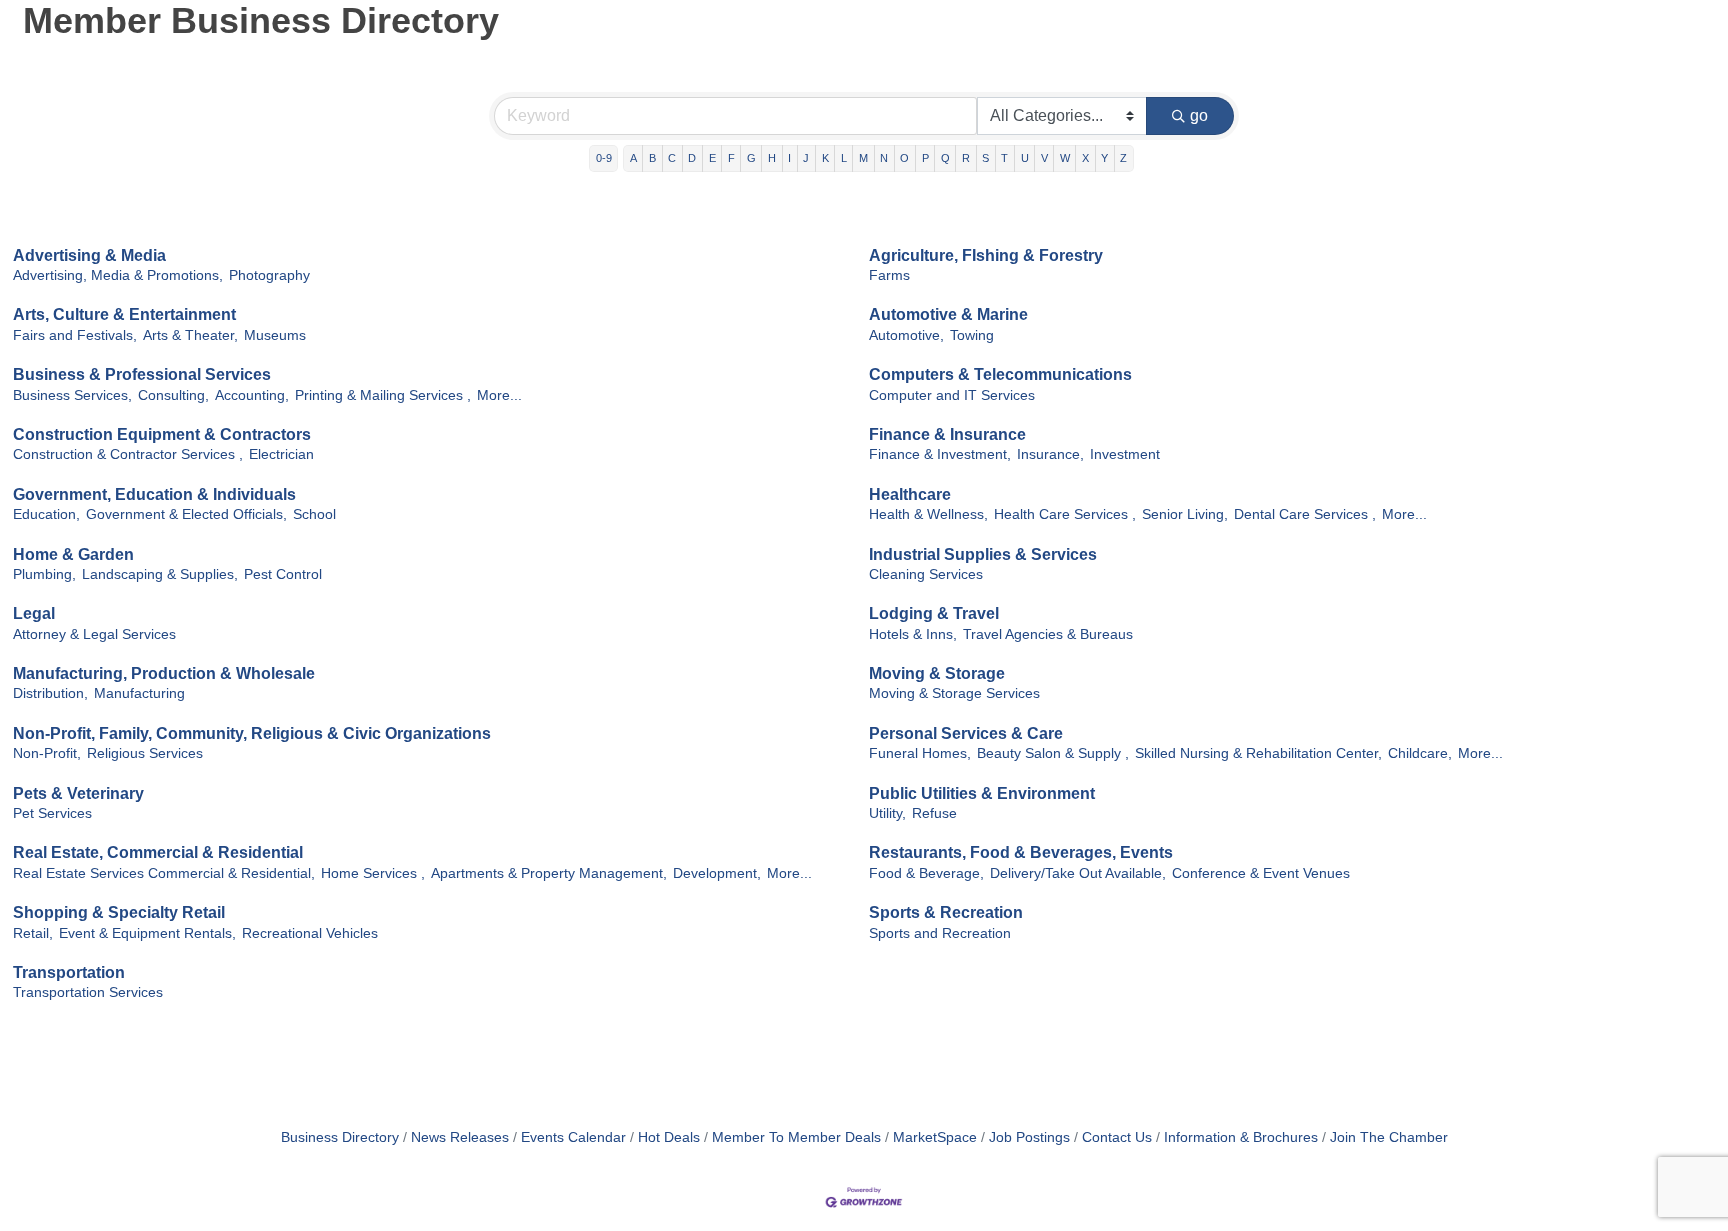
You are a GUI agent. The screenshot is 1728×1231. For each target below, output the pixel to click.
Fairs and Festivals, (75, 335)
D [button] (692, 158)
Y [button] (1104, 158)
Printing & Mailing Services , (383, 395)
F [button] (731, 158)
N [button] (884, 158)
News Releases (460, 1137)
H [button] (772, 158)
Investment (1125, 454)
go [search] (1199, 115)
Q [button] (945, 158)
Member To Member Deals (796, 1137)
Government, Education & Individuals (154, 494)
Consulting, (173, 395)
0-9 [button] (604, 158)
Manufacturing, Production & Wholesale (164, 673)
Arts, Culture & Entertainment (124, 314)
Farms (889, 275)
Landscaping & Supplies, (160, 574)
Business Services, (72, 395)
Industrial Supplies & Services (983, 554)
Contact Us (1117, 1137)
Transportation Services (88, 992)
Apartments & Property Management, (549, 873)
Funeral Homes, (920, 753)
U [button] (1025, 158)
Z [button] (1123, 158)
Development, (717, 873)
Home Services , (373, 873)
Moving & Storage (937, 673)
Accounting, (252, 395)
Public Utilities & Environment (982, 793)
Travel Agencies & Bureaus (1048, 634)
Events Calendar (573, 1137)
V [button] (1044, 158)
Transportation (69, 972)
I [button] (789, 158)
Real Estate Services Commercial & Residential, (164, 873)
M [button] (863, 158)
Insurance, (1050, 454)
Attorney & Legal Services (94, 634)
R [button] (966, 158)
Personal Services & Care (966, 733)
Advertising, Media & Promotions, (118, 275)
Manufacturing (139, 693)
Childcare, (1420, 753)
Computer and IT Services (952, 395)
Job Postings (1029, 1137)
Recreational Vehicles (310, 933)
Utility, (887, 813)
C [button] (672, 158)
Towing (972, 335)
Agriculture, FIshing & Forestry (986, 255)
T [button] (1004, 158)
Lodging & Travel (934, 613)
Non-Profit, (47, 753)
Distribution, (50, 693)
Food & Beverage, (926, 873)
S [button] (985, 158)
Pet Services (52, 813)
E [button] (712, 158)
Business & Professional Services (142, 374)
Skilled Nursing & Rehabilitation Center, (1258, 753)
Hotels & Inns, (913, 634)
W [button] (1065, 158)
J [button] (806, 158)
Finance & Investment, (940, 454)
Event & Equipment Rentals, (147, 933)
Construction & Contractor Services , (128, 454)
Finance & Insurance (947, 434)
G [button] (751, 158)
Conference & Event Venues (1261, 873)
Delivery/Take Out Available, (1078, 873)
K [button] (825, 158)
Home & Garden (73, 554)
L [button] (844, 158)
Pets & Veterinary (78, 793)
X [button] (1085, 158)
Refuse (934, 813)
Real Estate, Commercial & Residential (158, 852)
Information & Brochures (1241, 1137)
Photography (269, 275)
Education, (46, 514)
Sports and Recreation (940, 933)
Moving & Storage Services (954, 693)
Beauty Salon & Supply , (1053, 753)
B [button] (652, 158)
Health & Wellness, (928, 514)
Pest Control (283, 574)
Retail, (33, 933)
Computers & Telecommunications (1000, 374)
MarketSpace (935, 1137)
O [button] (904, 158)
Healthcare (910, 494)
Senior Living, (1185, 514)
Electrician (281, 454)
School (314, 514)
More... (499, 395)
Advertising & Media (89, 255)
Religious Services (145, 753)
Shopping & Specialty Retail (119, 912)
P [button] (925, 158)
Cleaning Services (926, 574)
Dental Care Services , (1305, 514)
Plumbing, (44, 574)
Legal (34, 613)
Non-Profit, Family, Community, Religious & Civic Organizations (252, 733)
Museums (275, 335)
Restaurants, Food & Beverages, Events (1021, 852)
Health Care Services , (1065, 514)
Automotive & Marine (948, 314)
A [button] (633, 158)
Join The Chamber (1389, 1137)
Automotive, (906, 335)
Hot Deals (669, 1137)
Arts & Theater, (190, 335)
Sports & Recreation (946, 912)
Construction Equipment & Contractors (162, 434)
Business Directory (340, 1137)
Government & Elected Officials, (186, 514)
